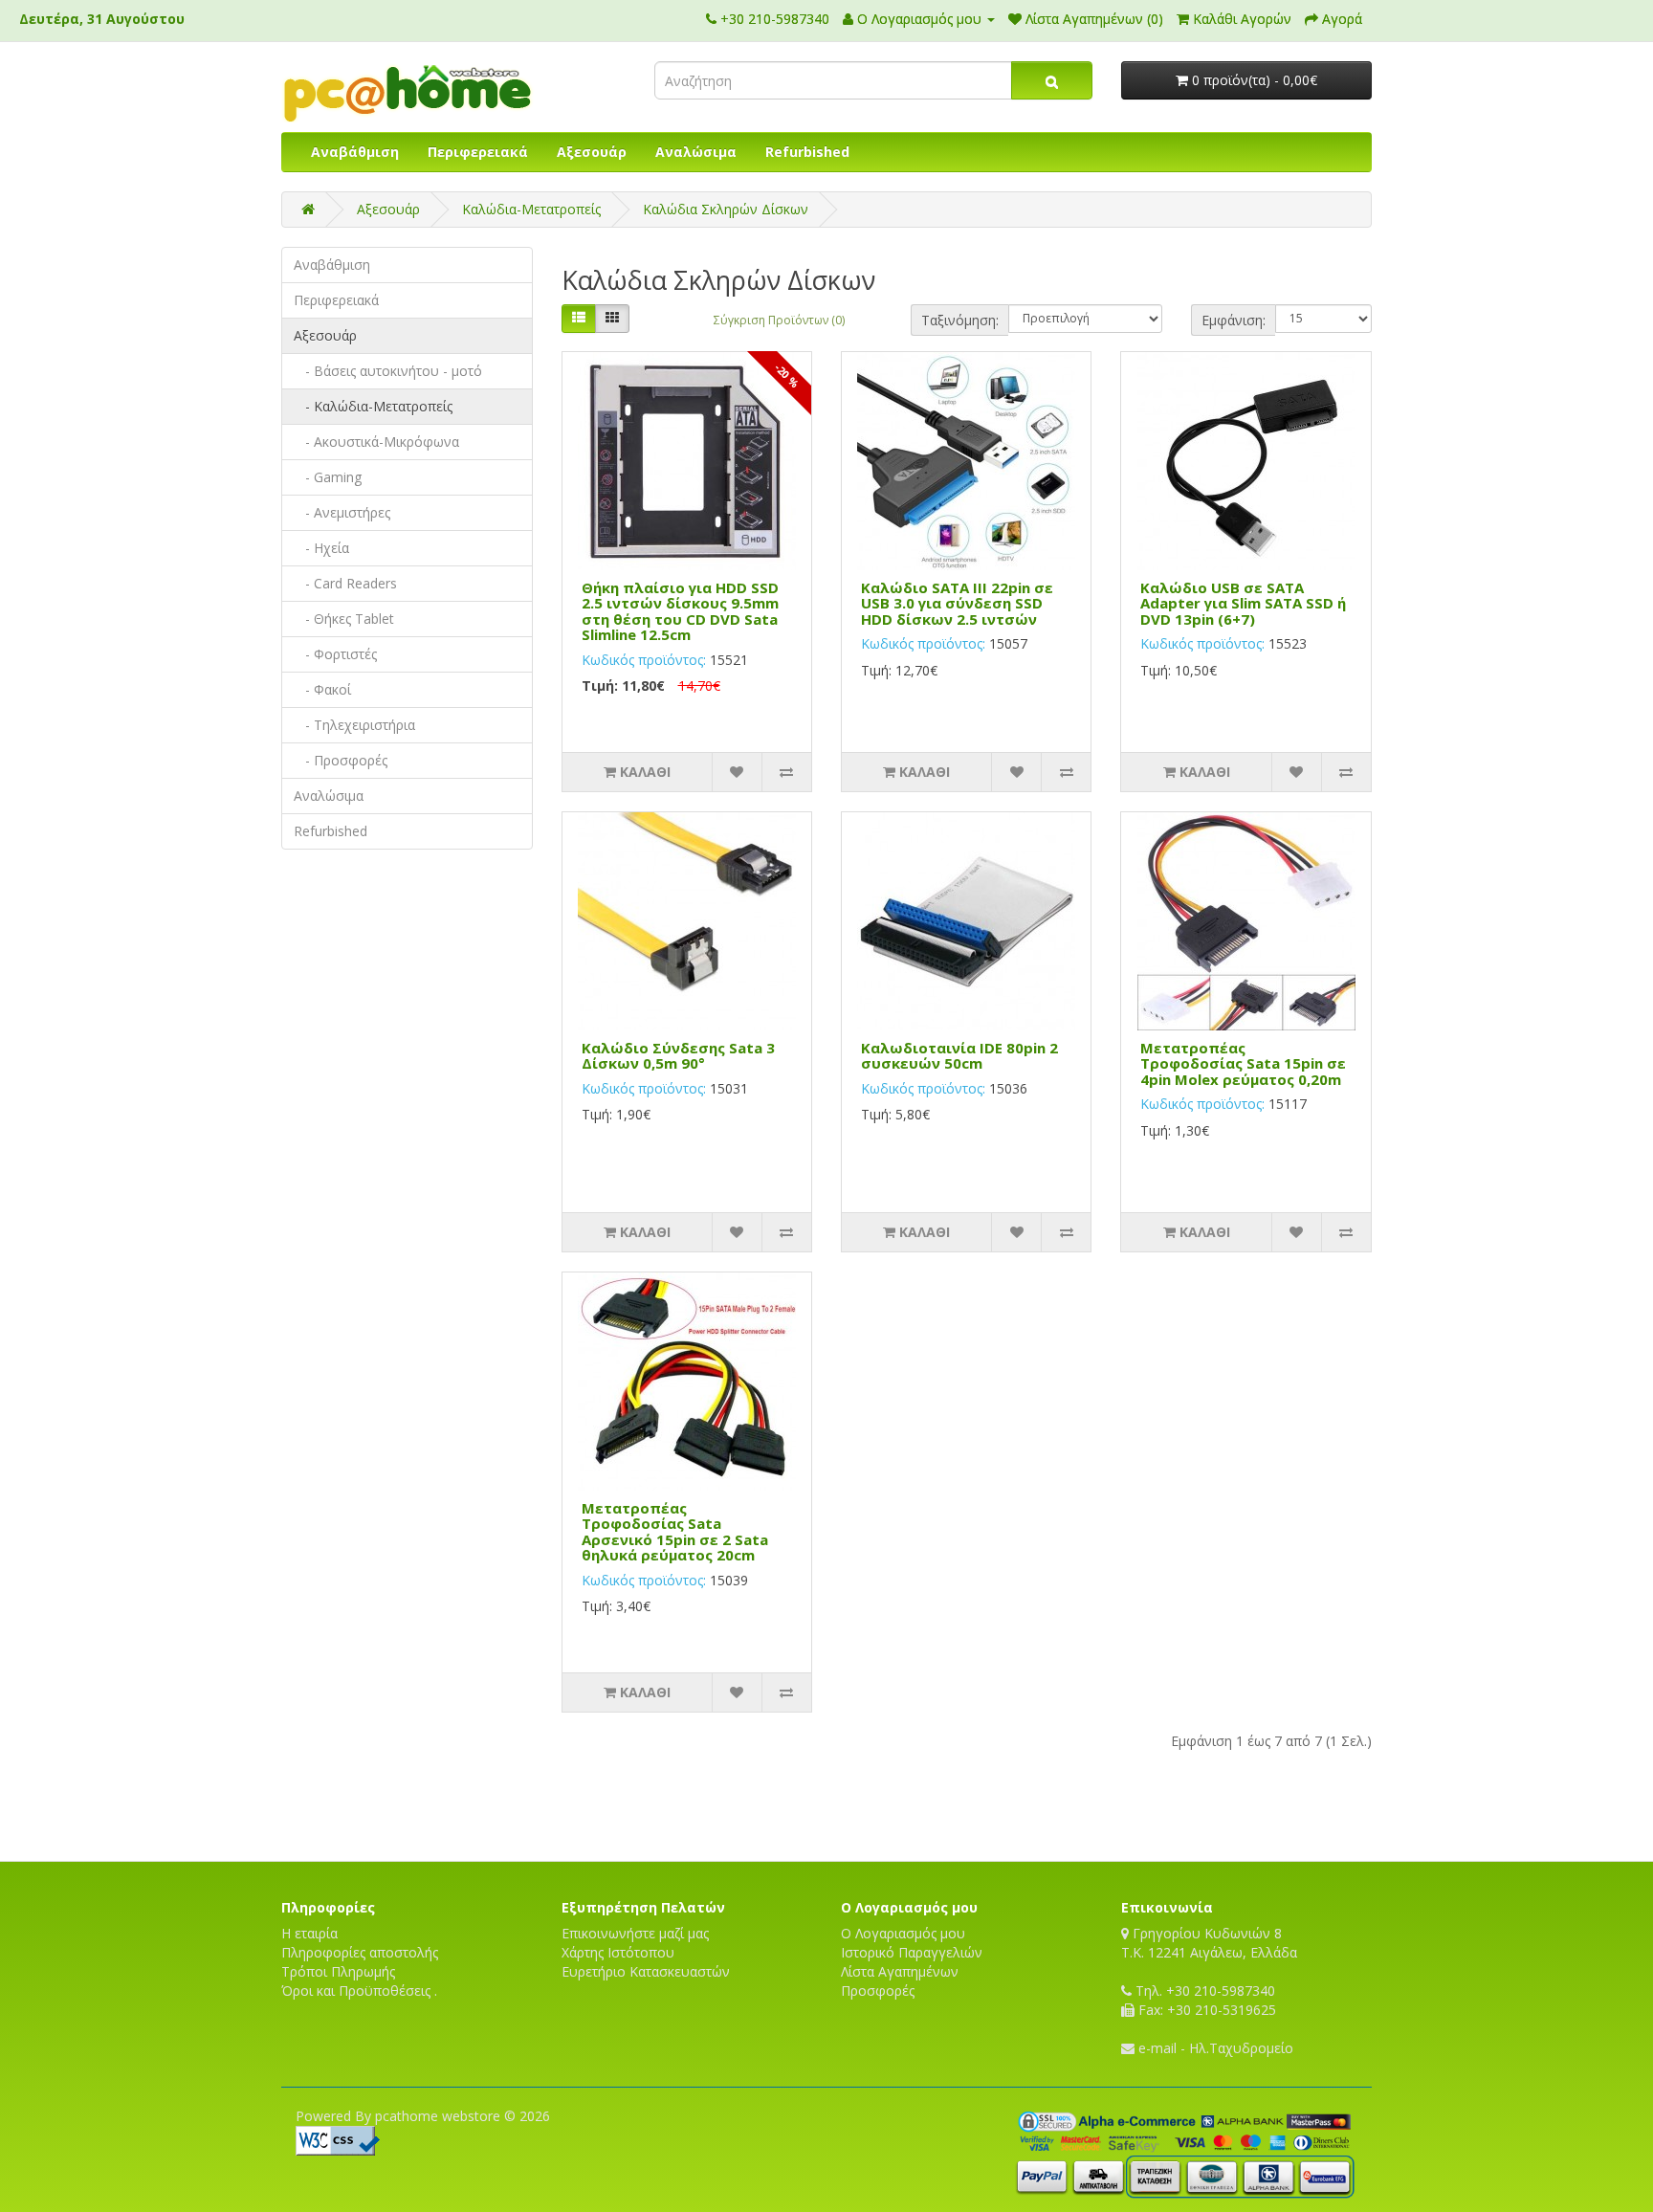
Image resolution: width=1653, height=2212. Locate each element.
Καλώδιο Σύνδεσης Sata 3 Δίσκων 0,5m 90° (678, 1056)
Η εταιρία (309, 1933)
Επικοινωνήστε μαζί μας (635, 1933)
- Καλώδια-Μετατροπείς (373, 406)
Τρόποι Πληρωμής (338, 1971)
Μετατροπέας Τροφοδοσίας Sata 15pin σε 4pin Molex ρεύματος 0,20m (1243, 1063)
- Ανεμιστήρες (342, 512)
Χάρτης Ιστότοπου (618, 1952)
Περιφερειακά (478, 152)
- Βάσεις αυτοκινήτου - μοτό (388, 371)
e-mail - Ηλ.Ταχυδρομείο (1214, 2048)
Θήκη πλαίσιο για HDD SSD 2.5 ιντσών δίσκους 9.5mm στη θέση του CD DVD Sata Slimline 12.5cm (680, 611)
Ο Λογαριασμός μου (903, 1933)
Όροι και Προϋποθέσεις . (359, 1991)
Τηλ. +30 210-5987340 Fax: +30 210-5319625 (1204, 2000)
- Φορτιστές (335, 654)
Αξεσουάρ (592, 152)
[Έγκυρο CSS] (338, 2139)
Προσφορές (878, 1991)
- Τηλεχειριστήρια (354, 725)
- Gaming (328, 477)
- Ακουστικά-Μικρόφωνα (376, 442)
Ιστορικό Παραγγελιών (912, 1952)
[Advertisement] (826, 1794)
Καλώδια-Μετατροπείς (531, 209)
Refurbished (807, 152)
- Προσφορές (341, 760)
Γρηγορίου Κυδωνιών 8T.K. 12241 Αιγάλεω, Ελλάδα (1209, 1943)
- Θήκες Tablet (344, 619)
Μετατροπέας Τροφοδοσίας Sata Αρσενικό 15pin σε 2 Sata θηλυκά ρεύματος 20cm (675, 1532)
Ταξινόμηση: (960, 320)
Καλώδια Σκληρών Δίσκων (726, 209)
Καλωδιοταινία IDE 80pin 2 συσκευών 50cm (959, 1056)
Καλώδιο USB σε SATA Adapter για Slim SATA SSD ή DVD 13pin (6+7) (1243, 603)
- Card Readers (345, 583)
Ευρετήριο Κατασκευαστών (646, 1971)
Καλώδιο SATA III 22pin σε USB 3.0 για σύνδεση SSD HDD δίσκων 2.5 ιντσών (957, 603)
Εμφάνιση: (1234, 320)
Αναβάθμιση (355, 152)
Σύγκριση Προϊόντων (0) (779, 320)
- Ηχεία (321, 548)
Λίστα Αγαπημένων (900, 1971)
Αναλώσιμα (696, 152)
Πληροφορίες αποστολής (360, 1952)
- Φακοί (322, 689)
